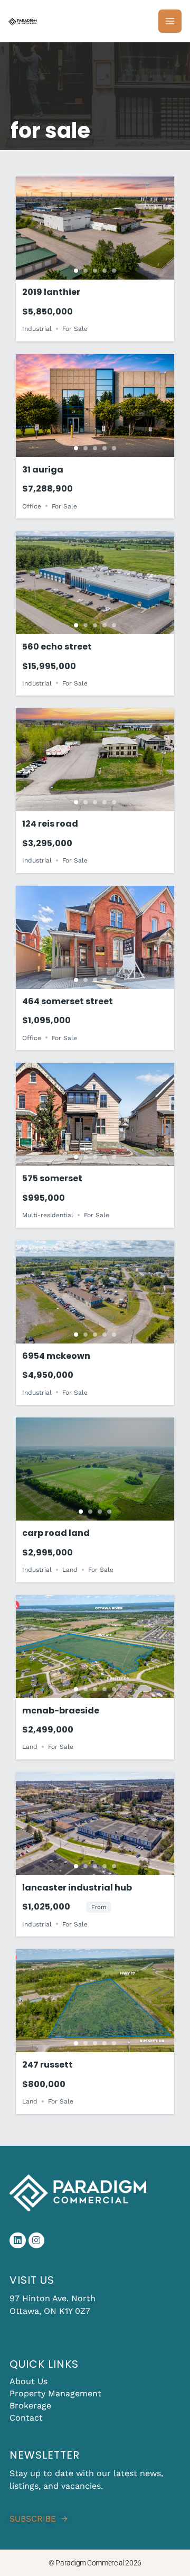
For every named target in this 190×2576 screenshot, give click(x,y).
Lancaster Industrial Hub (77, 1888)
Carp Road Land (56, 1533)
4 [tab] (104, 271)
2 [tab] (85, 271)
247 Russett (47, 2065)
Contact (26, 2418)
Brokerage (30, 2406)
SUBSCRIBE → (39, 2519)
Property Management (55, 2393)
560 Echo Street (57, 647)
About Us (28, 2381)
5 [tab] (114, 271)
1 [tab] (76, 271)
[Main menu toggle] (170, 21)
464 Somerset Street (68, 1001)
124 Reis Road (50, 824)
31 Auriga (43, 470)
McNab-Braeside (61, 1711)
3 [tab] (95, 271)
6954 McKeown (56, 1356)
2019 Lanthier (51, 292)
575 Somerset (52, 1178)
